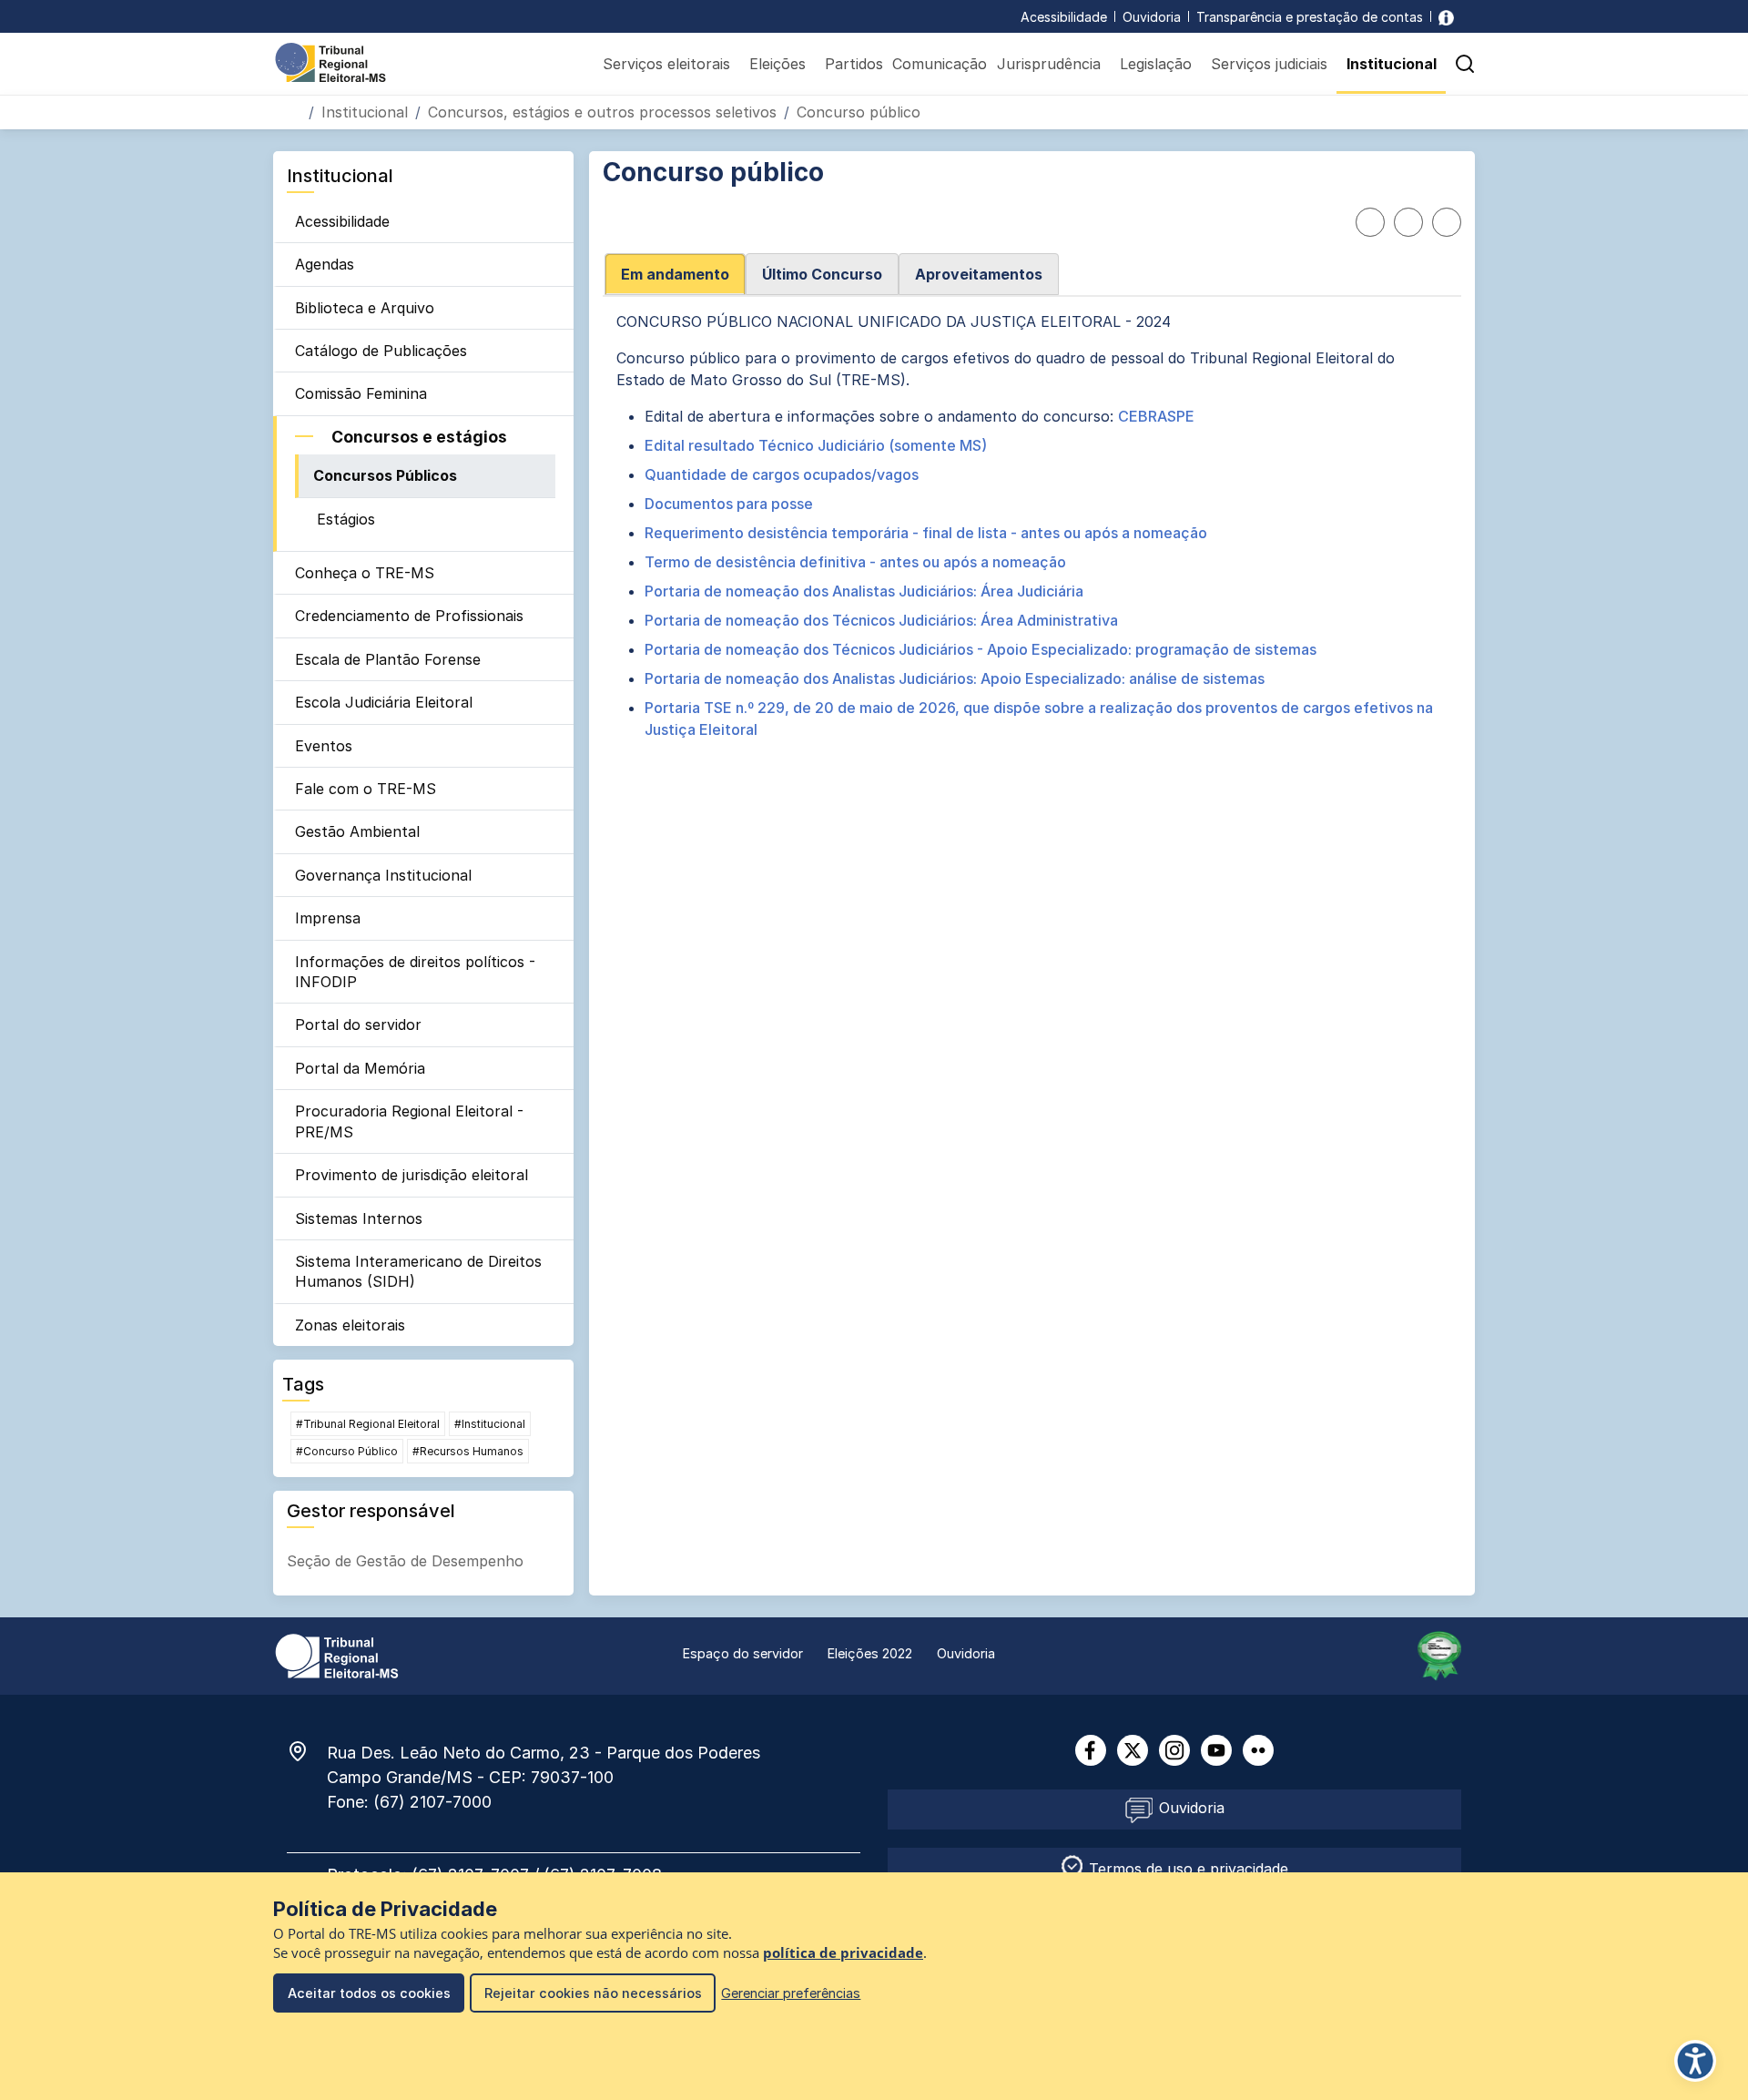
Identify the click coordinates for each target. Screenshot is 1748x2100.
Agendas (325, 264)
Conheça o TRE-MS (365, 573)
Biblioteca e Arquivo (365, 308)
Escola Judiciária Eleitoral (384, 702)
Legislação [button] (1156, 64)
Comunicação (940, 64)
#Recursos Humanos (468, 1451)
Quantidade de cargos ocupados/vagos (782, 474)
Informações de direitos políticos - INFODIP (415, 972)
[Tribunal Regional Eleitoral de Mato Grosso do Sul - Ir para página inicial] (330, 61)
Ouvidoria (1152, 17)
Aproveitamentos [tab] (979, 274)
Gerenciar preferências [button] (791, 1993)
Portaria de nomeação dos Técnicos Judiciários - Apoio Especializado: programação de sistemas (981, 649)
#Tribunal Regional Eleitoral (368, 1424)
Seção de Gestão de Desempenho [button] (405, 1561)
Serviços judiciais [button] (1269, 64)
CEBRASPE (1156, 416)
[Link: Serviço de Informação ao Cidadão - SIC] (1446, 17)
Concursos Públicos (385, 475)
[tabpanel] (1032, 544)
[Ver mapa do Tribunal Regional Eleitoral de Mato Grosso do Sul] (307, 1751)
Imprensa (328, 918)
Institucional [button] (1392, 64)
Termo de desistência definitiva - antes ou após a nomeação (855, 562)
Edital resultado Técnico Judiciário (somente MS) (816, 445)
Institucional (365, 112)
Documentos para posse (731, 504)
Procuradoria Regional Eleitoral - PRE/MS (409, 1121)
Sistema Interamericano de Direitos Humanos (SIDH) (418, 1271)
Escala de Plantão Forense (388, 659)
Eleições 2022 (870, 1653)
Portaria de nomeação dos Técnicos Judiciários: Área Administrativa (881, 620)
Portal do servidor (358, 1025)
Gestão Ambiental (357, 831)
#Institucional (490, 1424)
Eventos (324, 746)
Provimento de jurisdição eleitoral (412, 1175)
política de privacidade (843, 1953)
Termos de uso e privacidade (1186, 1869)
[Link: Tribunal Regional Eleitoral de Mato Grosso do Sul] (337, 1655)
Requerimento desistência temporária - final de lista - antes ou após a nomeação (926, 533)
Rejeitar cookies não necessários (593, 1993)
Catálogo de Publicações (381, 351)
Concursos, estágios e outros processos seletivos (602, 112)
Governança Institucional (383, 875)
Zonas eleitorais (350, 1325)
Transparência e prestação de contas (1310, 17)
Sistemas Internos (359, 1218)
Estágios (346, 519)
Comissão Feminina (361, 393)
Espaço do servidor (743, 1653)
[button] (1465, 64)
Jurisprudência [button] (1049, 64)
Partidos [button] (854, 64)
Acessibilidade (1064, 17)
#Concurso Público (347, 1451)
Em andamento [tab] (675, 274)
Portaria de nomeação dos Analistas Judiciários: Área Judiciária (864, 591)
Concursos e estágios (419, 437)
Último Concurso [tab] (822, 274)
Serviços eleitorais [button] (666, 64)
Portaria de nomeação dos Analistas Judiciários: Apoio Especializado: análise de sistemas (955, 678)
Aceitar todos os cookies (369, 1993)
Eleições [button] (777, 64)
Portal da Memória (360, 1068)
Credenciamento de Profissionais (409, 616)
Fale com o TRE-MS (366, 789)
